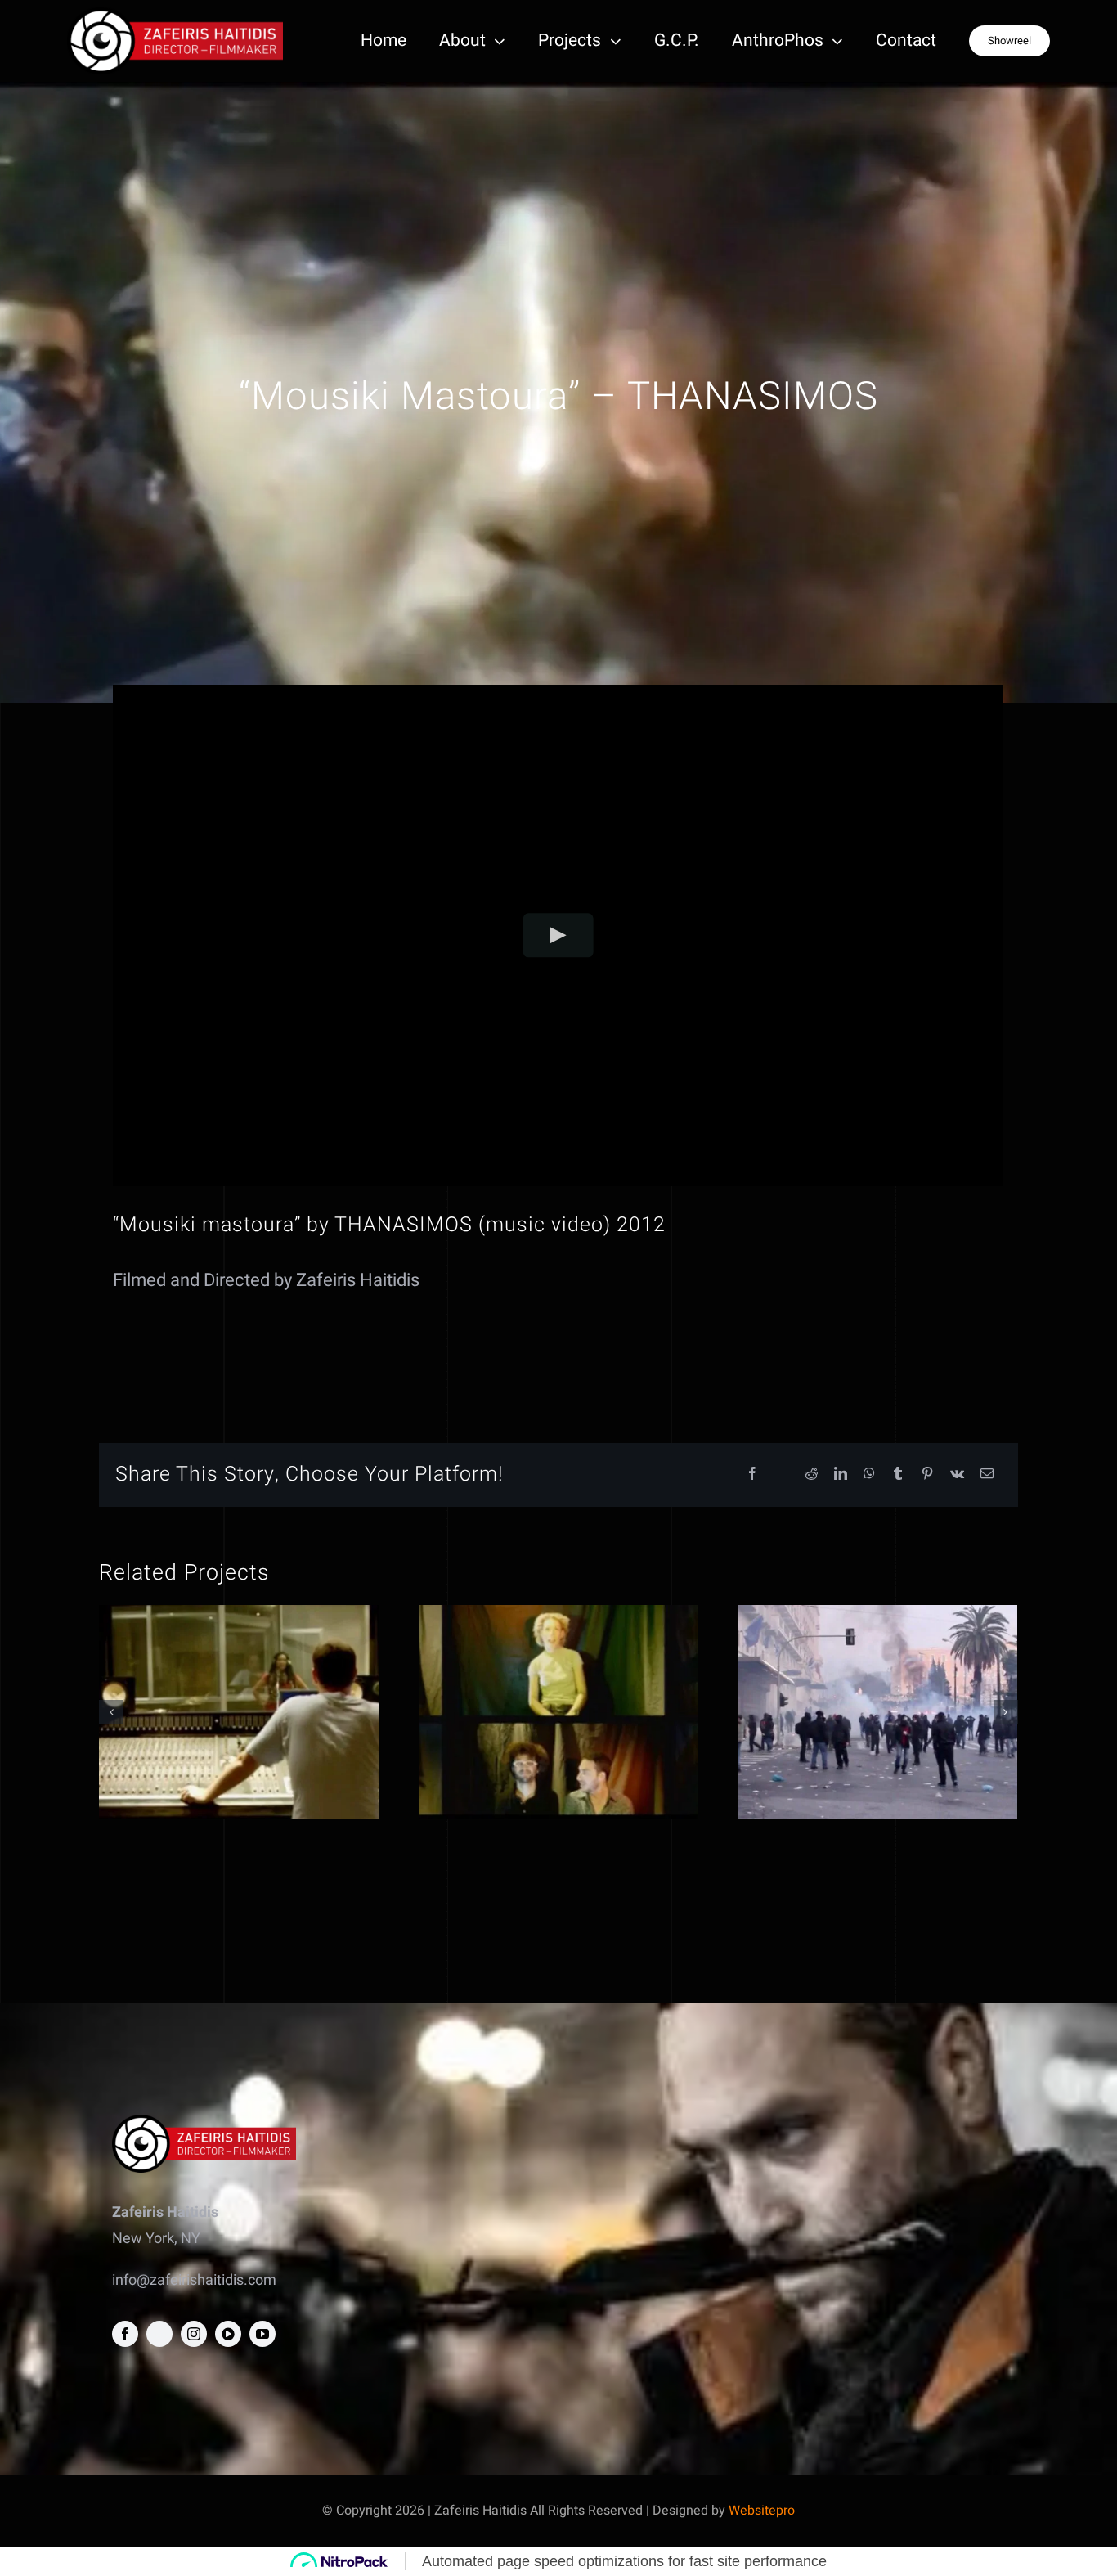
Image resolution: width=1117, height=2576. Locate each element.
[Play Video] (559, 935)
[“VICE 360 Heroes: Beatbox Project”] (239, 1712)
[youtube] (262, 2334)
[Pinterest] (927, 1475)
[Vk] (957, 1475)
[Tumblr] (898, 1475)
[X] (782, 1475)
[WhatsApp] (869, 1475)
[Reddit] (811, 1475)
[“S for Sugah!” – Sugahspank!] (558, 1712)
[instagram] (194, 2334)
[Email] (987, 1475)
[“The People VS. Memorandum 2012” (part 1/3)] (877, 1712)
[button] (111, 1712)
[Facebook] (752, 1475)
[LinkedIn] (841, 1475)
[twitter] (159, 2334)
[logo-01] (175, 14)
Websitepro (762, 2511)
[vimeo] (228, 2334)
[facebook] (125, 2334)
